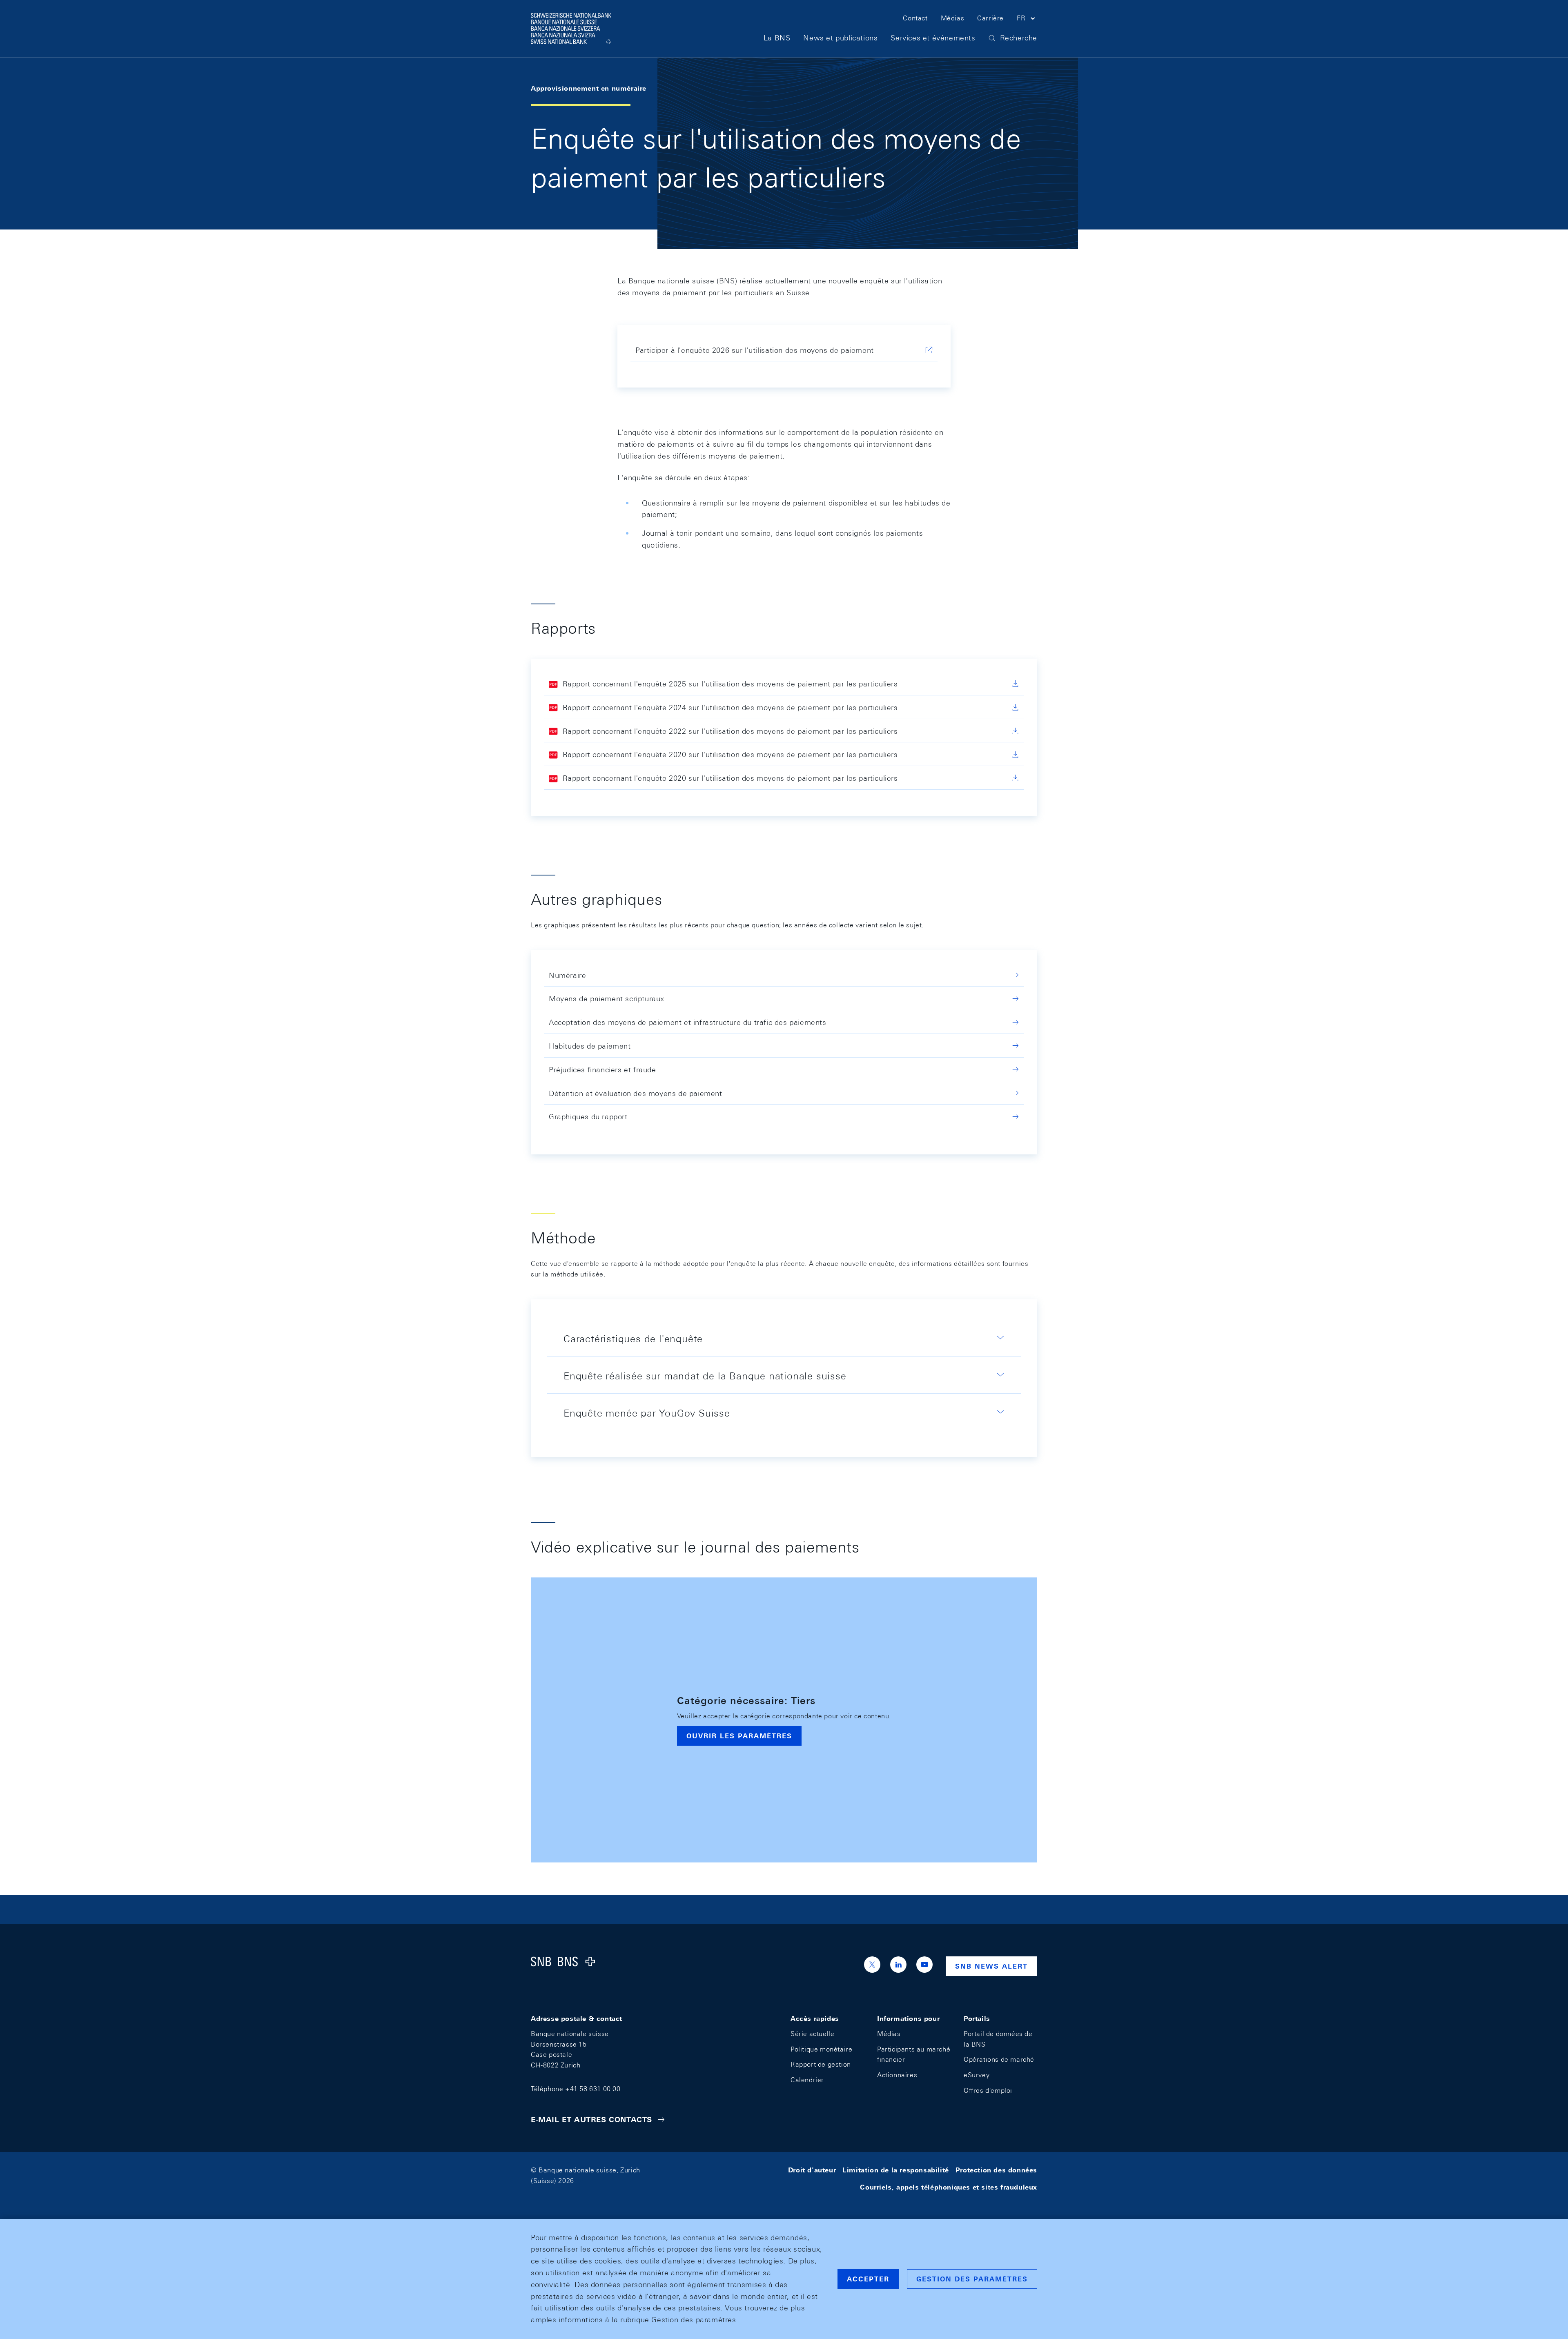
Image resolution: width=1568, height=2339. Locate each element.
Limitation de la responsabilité (896, 2170)
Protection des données (996, 2170)
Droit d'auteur (812, 2170)
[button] (1027, 20)
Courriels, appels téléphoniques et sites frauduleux (949, 2187)
